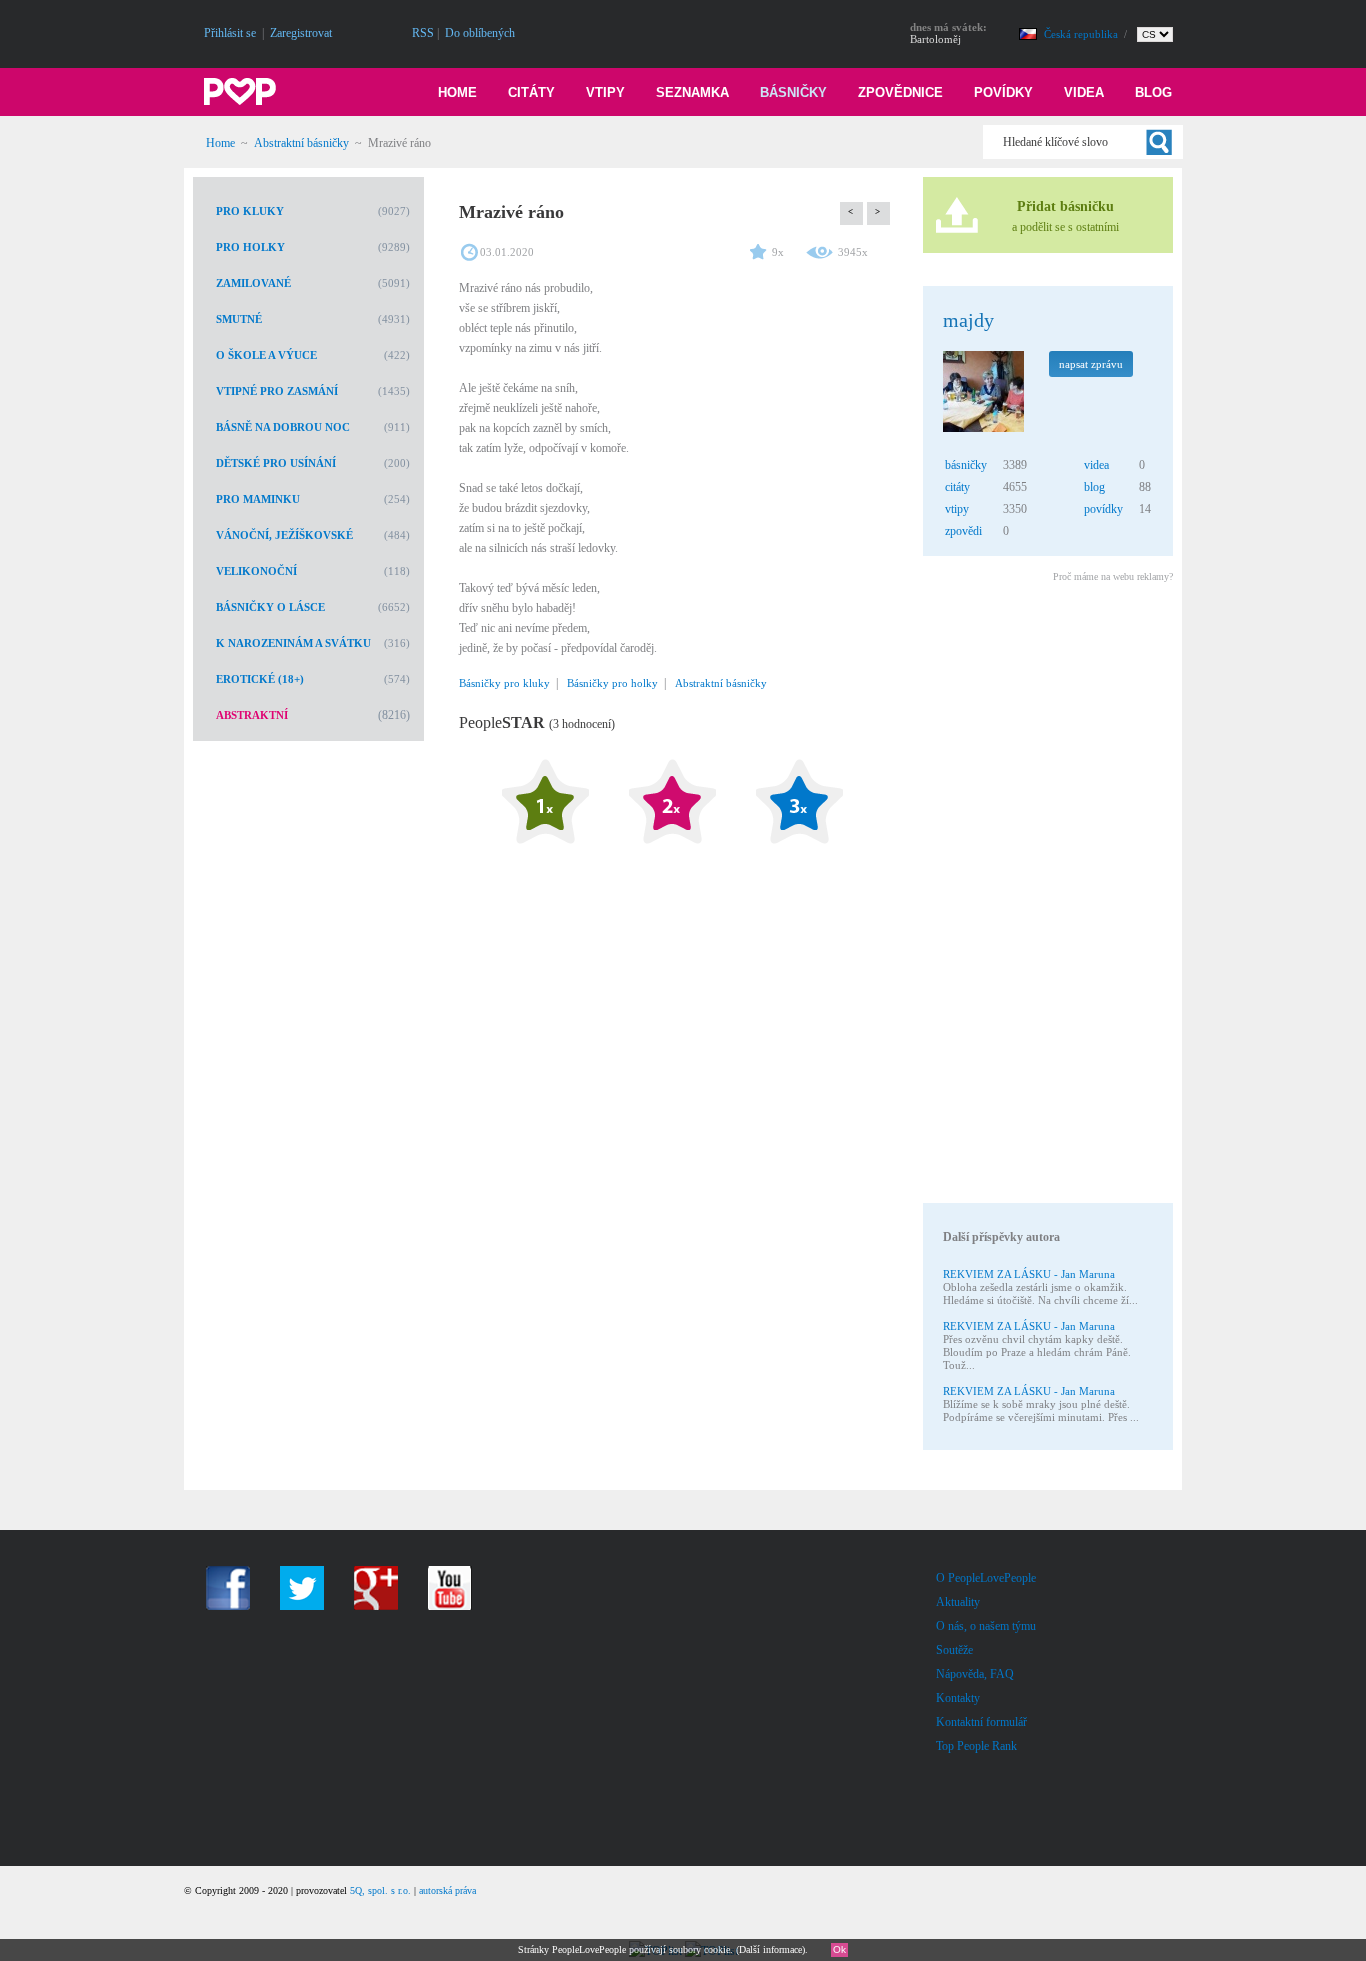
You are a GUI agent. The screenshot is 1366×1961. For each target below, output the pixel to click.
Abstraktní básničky (301, 143)
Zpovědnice (900, 92)
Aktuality (958, 1602)
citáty (957, 487)
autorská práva (447, 1890)
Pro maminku (258, 499)
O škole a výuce (266, 355)
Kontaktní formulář (981, 1722)
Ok (839, 1949)
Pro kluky (250, 211)
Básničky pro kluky (504, 683)
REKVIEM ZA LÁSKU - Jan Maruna (1029, 1274)
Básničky (793, 92)
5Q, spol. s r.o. (380, 1890)
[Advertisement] (1047, 896)
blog (1094, 487)
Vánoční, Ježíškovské (284, 535)
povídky (1103, 509)
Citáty (531, 92)
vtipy (957, 509)
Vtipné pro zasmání (277, 391)
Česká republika (1082, 34)
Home (457, 92)
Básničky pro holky (612, 683)
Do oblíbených (480, 33)
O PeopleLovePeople (986, 1578)
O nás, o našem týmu (986, 1626)
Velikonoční (256, 571)
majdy (968, 320)
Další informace (770, 1949)
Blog (1153, 92)
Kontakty (958, 1698)
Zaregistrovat (301, 33)
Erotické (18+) (260, 679)
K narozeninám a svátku (293, 643)
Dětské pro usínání (276, 463)
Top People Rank (976, 1746)
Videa (1084, 92)
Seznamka (692, 92)
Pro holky (250, 247)
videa (1096, 465)
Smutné (239, 319)
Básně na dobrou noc (283, 427)
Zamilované (253, 283)
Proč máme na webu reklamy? (1113, 576)
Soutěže (954, 1650)
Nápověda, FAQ (975, 1674)
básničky (966, 465)
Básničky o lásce (270, 607)
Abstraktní (252, 715)
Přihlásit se (230, 33)
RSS (423, 33)
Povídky (1003, 92)
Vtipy (605, 92)
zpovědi (963, 531)
